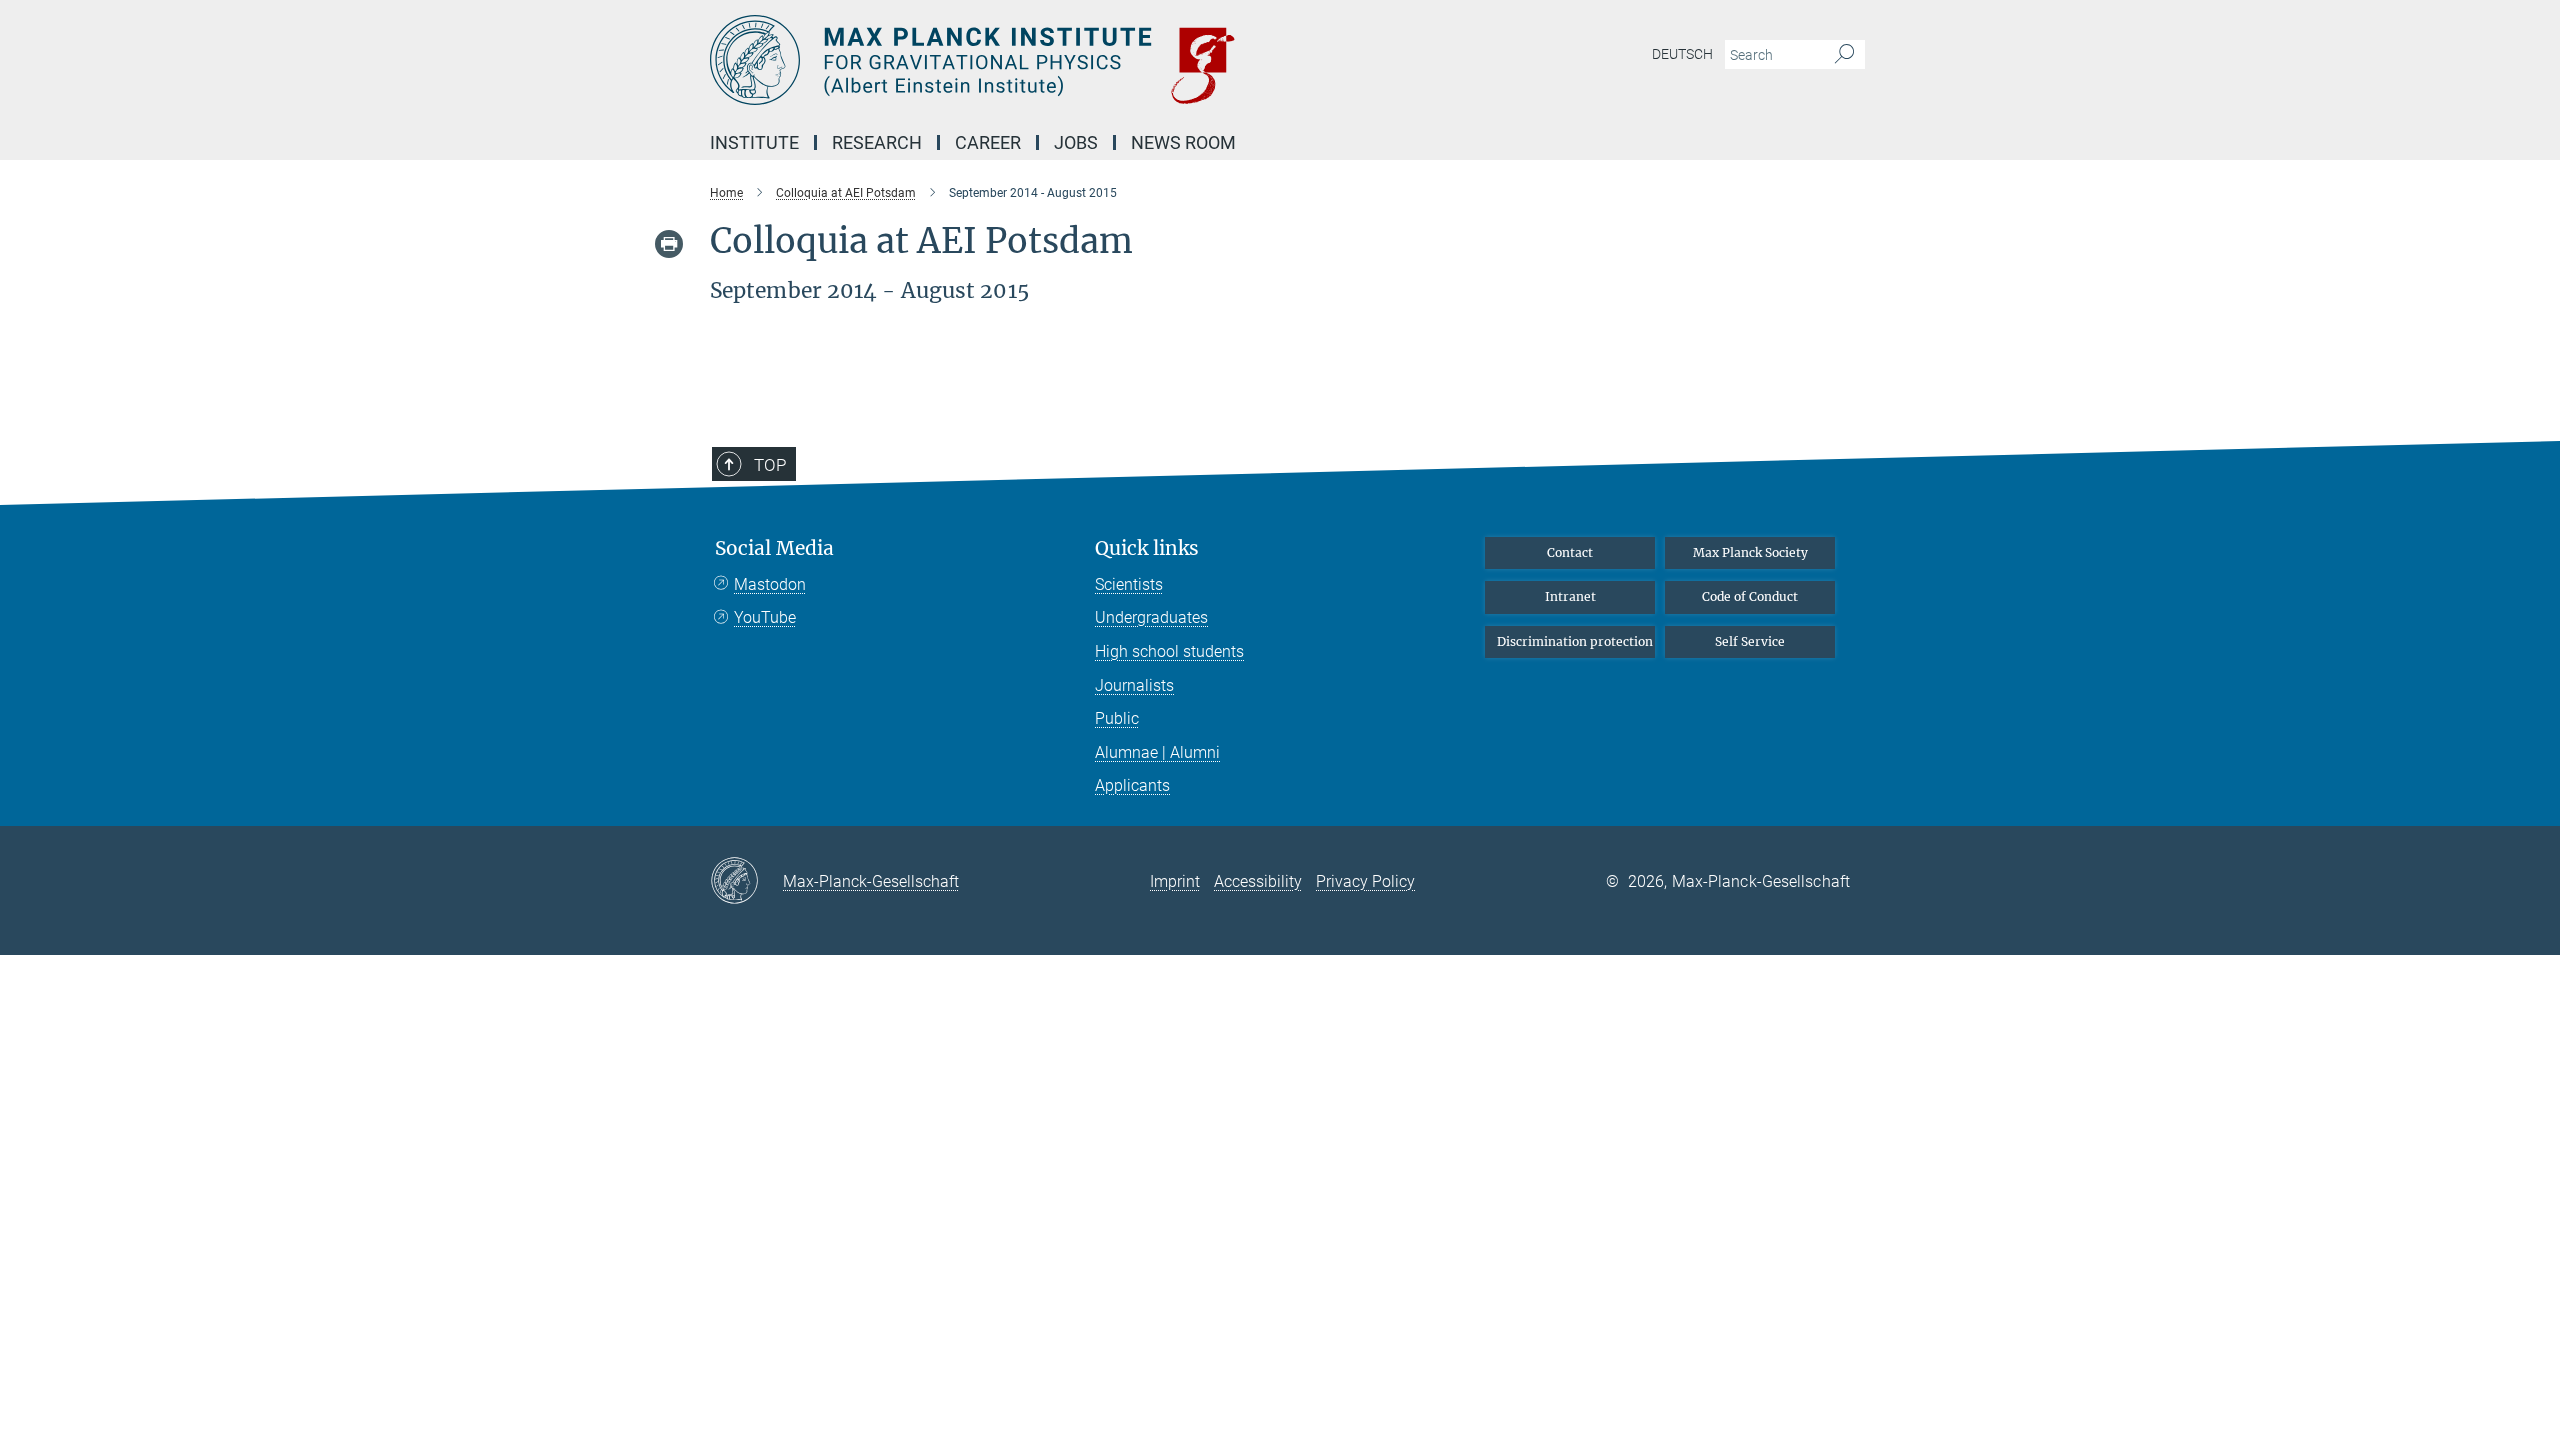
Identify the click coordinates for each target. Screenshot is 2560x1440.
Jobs (1076, 142)
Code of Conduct (1750, 596)
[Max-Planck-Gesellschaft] (746, 882)
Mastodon (770, 584)
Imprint (1175, 881)
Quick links (1147, 548)
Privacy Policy (1365, 881)
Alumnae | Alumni (1157, 752)
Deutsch (1682, 54)
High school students (1169, 651)
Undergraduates (1151, 617)
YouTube (765, 617)
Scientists (1129, 584)
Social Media (774, 548)
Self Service (1750, 641)
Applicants (1132, 785)
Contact (1570, 552)
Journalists (1134, 685)
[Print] (669, 244)
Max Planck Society (1750, 552)
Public (1117, 718)
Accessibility (1258, 881)
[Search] (1844, 55)
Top (770, 465)
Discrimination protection (1575, 641)
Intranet (1570, 596)
